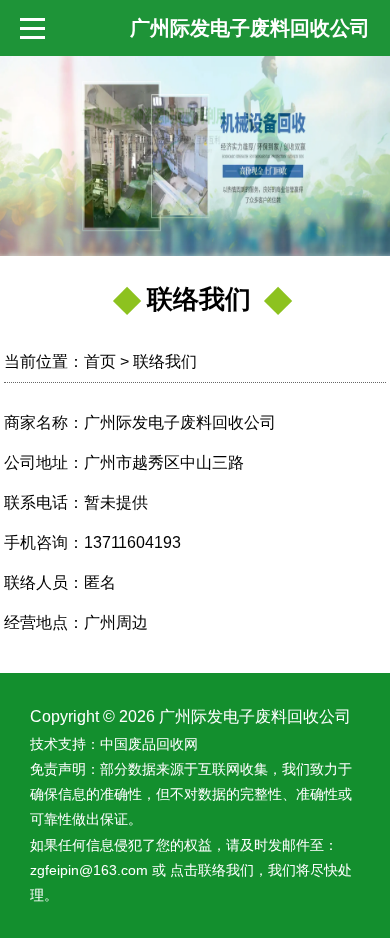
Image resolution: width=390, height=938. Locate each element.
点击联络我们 (212, 870)
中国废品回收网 (149, 744)
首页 (100, 361)
